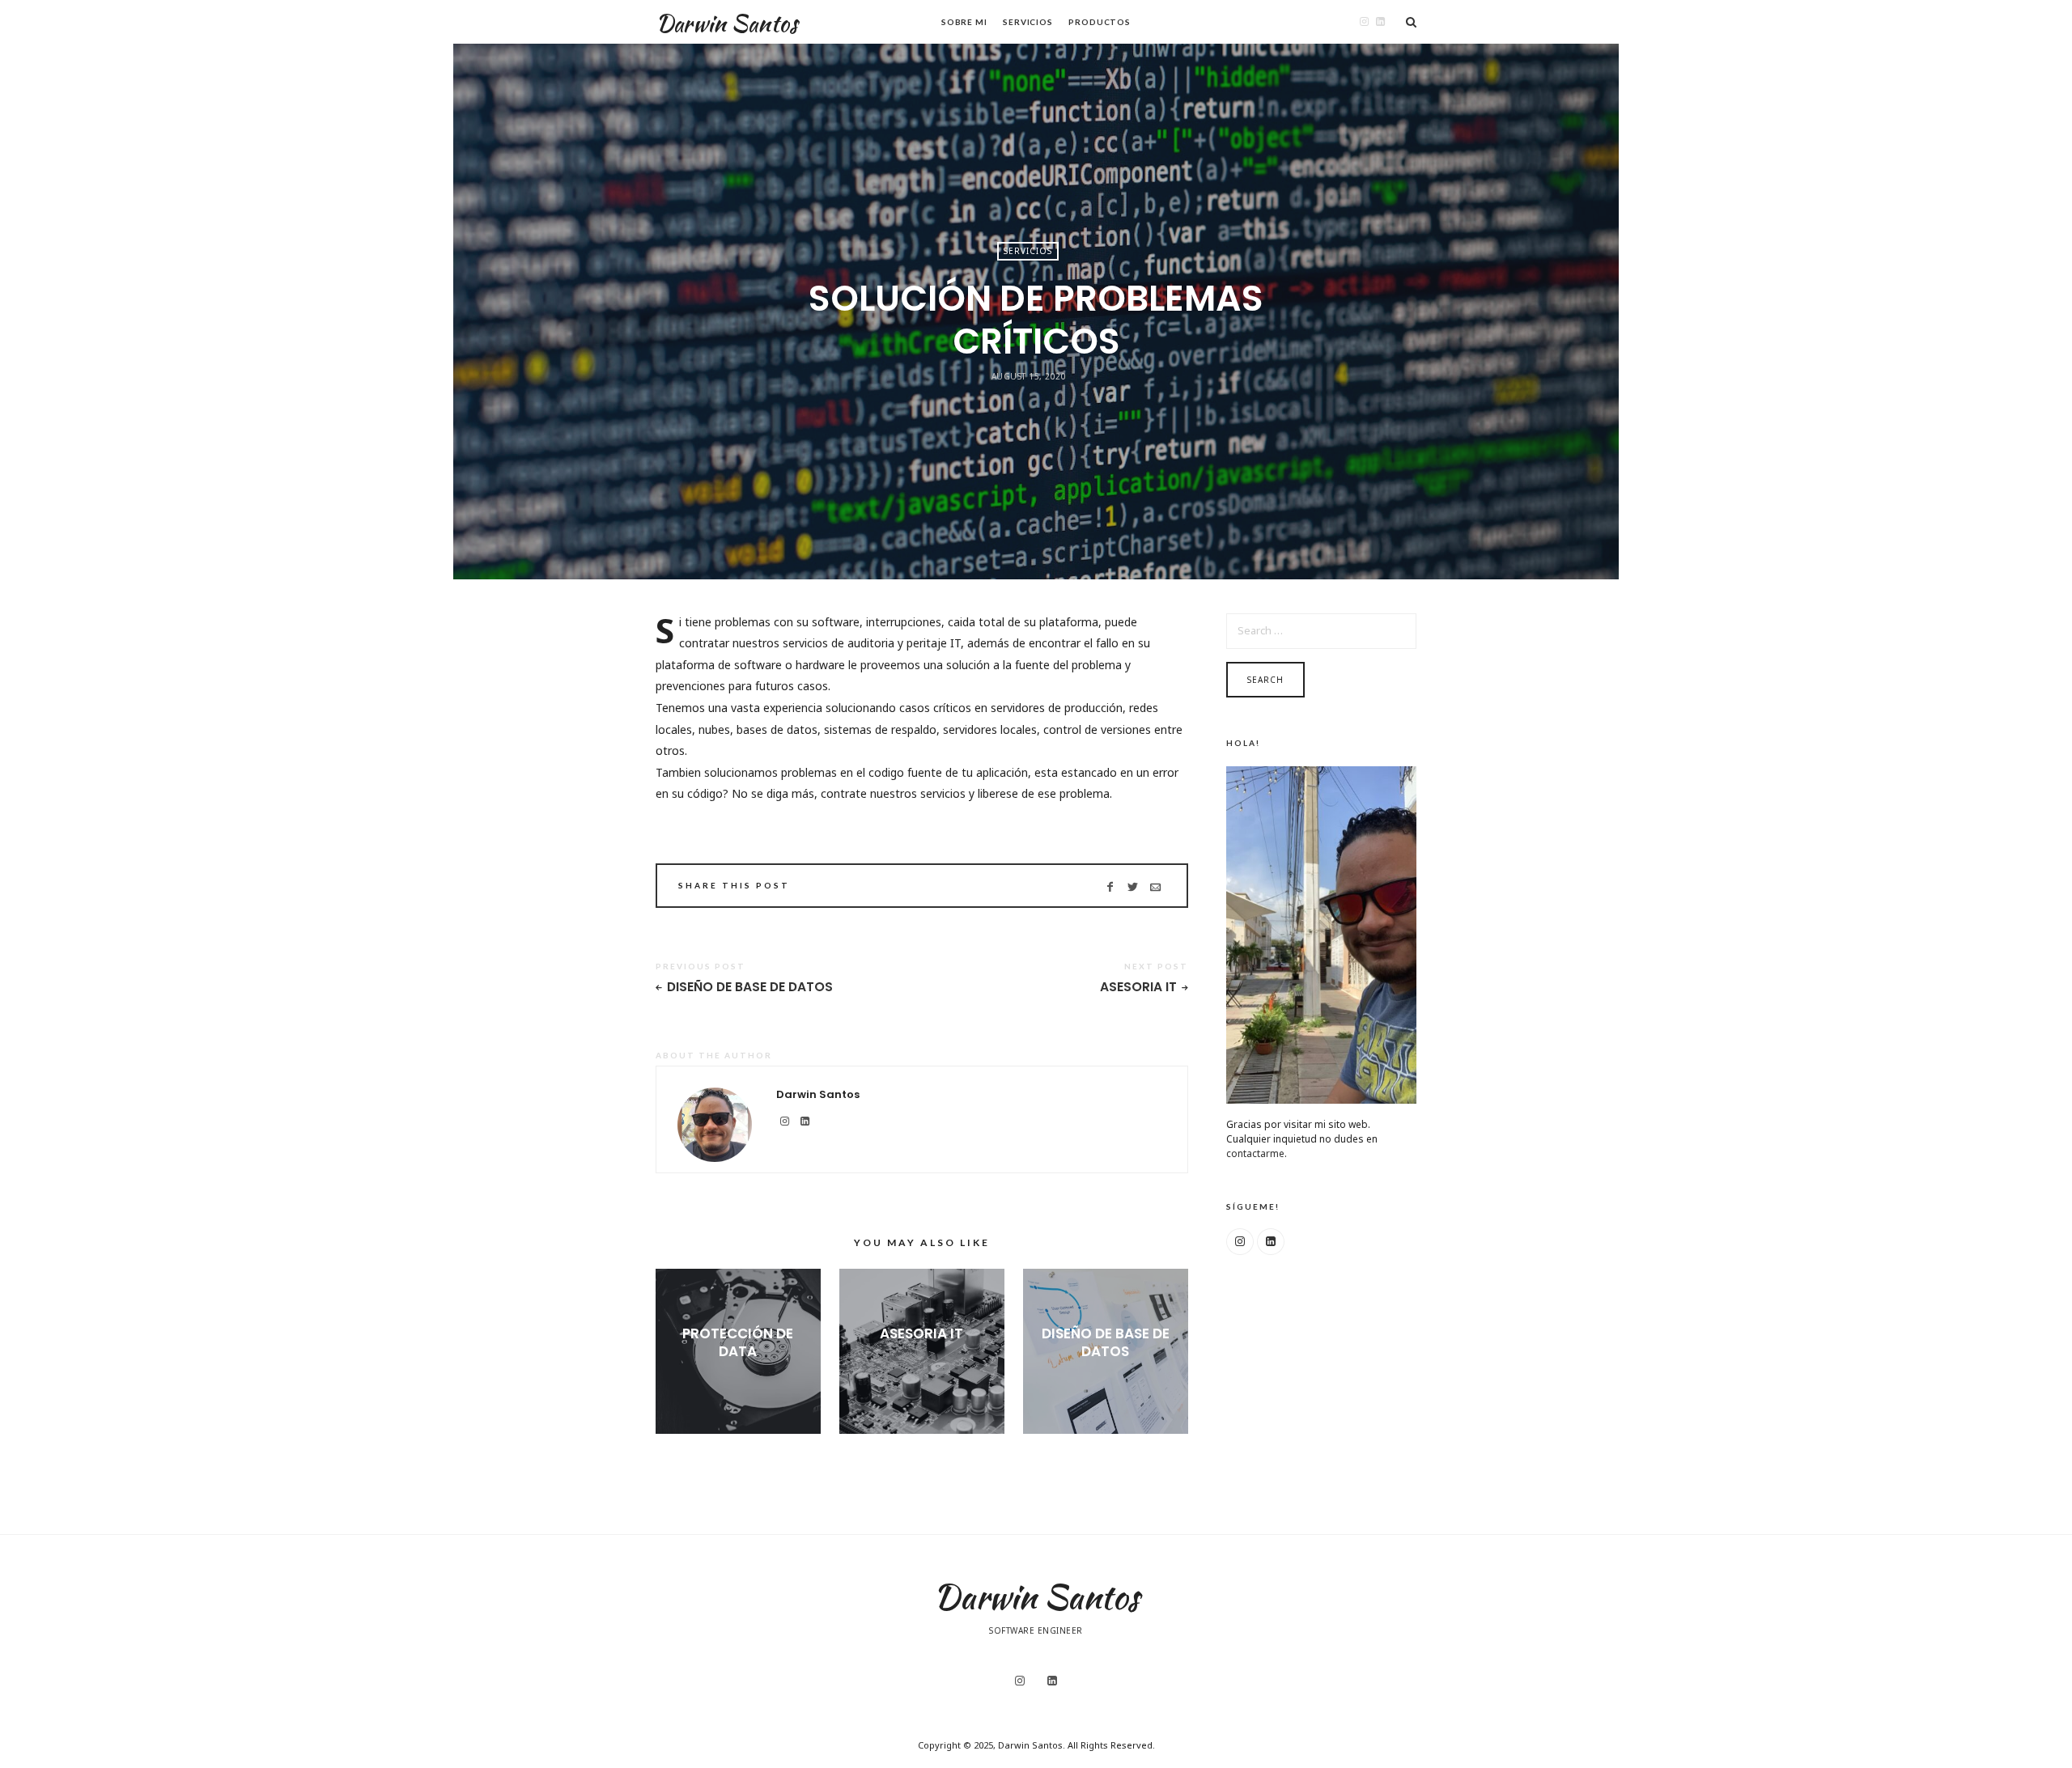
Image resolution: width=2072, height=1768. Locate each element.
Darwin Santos (726, 23)
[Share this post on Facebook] (1110, 888)
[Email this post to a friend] (1155, 888)
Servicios (1028, 22)
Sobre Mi (964, 22)
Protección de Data (738, 1342)
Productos (1100, 22)
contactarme (1255, 1153)
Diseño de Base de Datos (750, 988)
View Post (738, 1378)
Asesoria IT (1138, 988)
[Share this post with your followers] (1133, 888)
